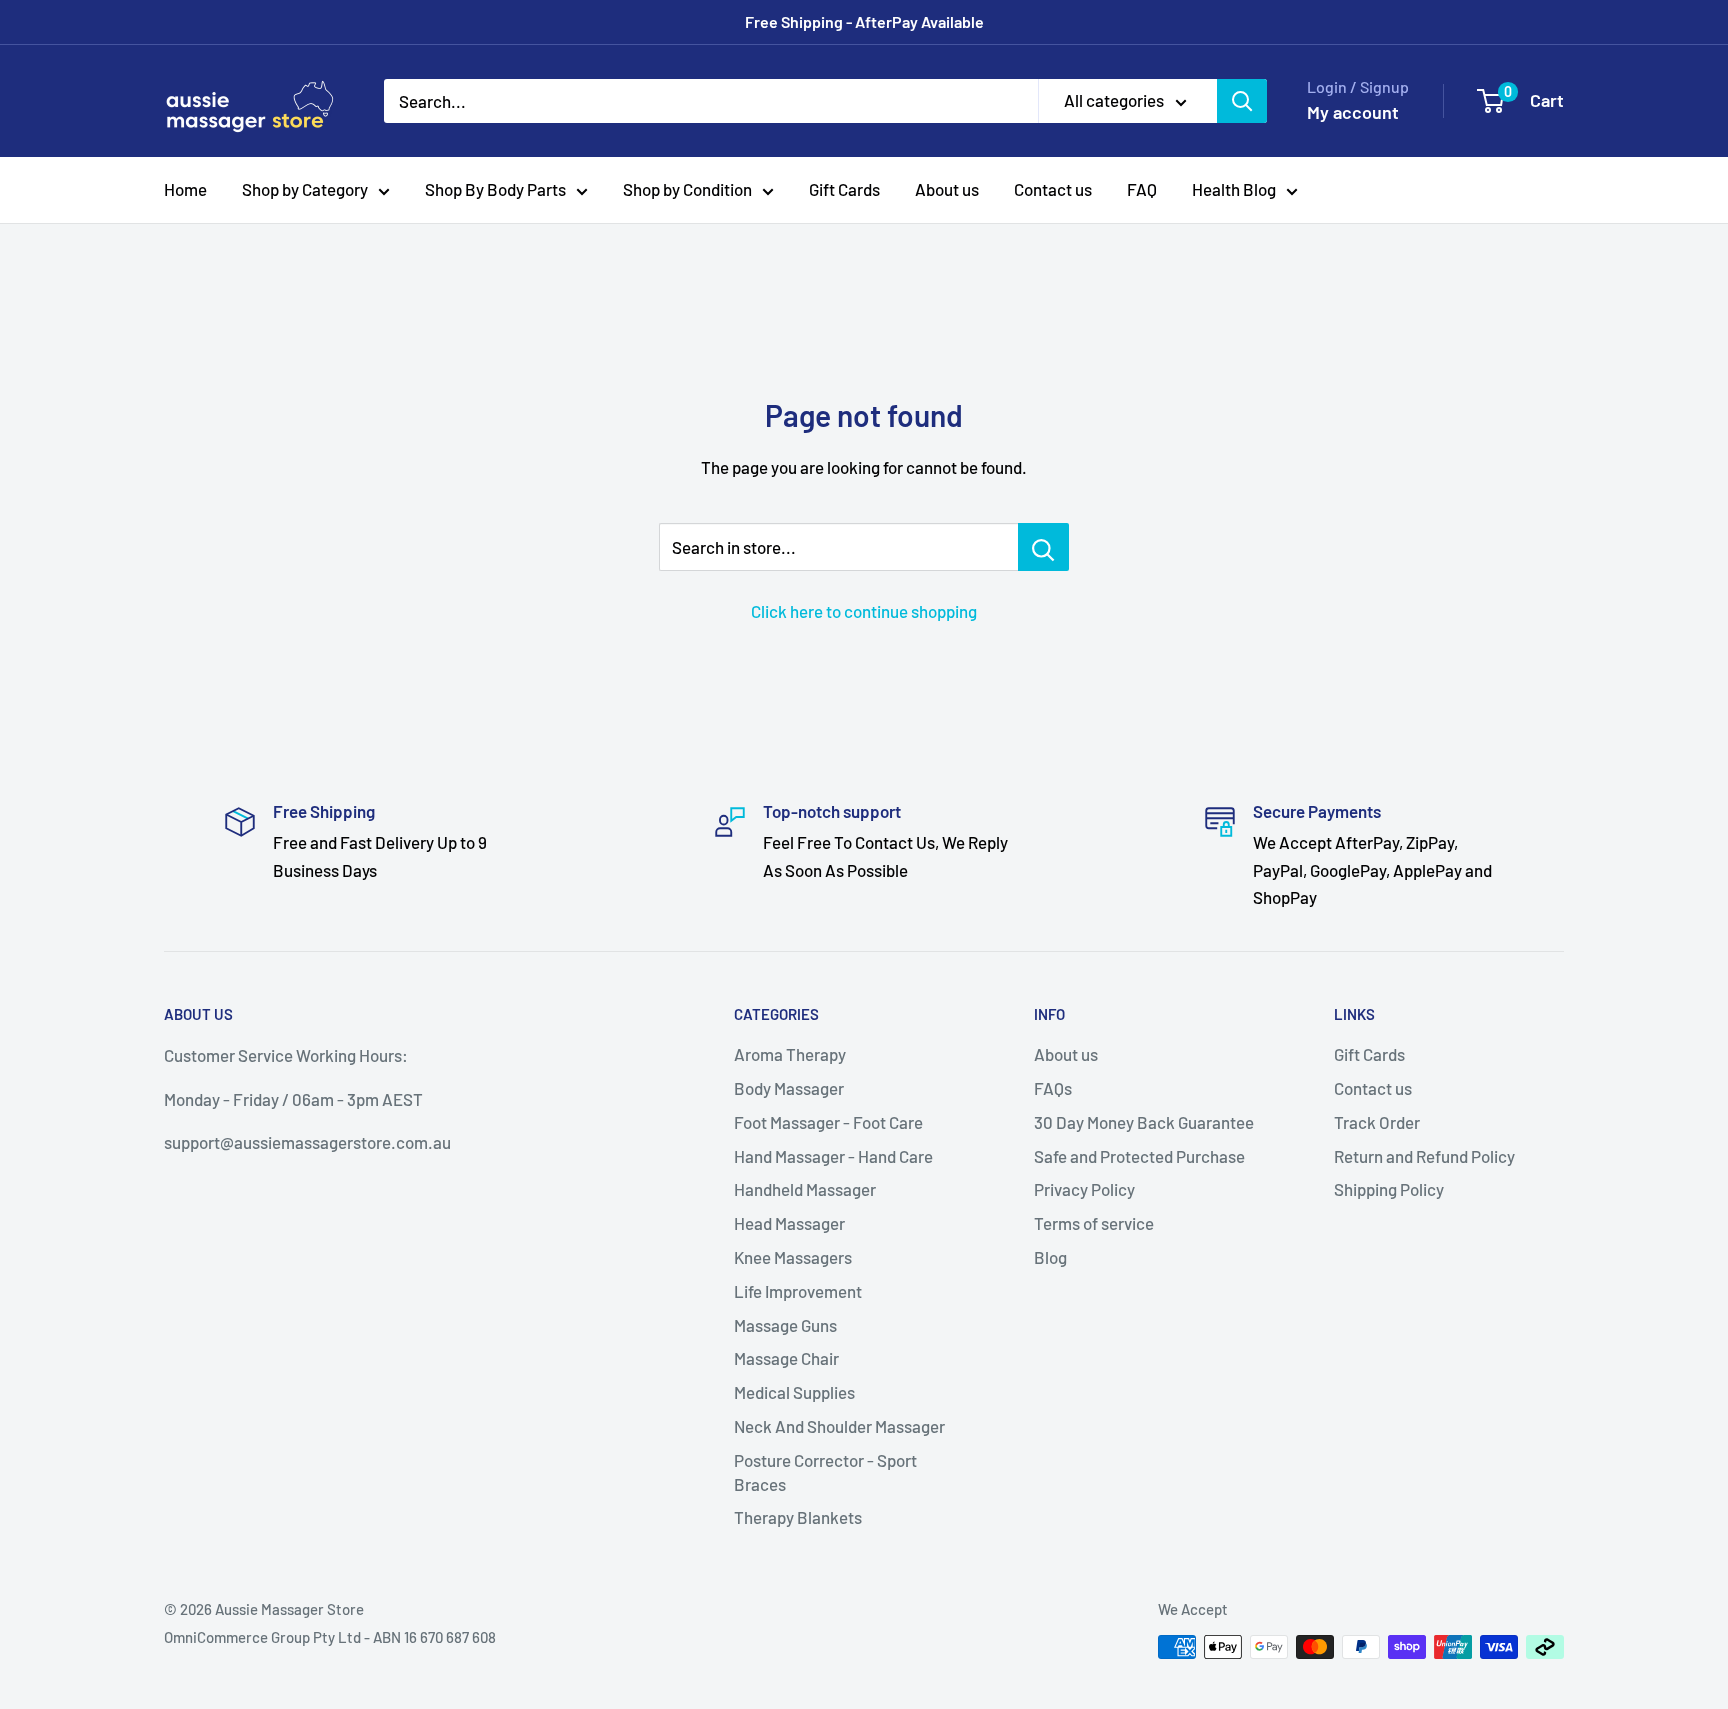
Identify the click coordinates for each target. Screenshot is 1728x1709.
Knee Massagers (793, 1257)
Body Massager (789, 1088)
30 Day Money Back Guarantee (1144, 1122)
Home (185, 189)
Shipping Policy (1389, 1189)
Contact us (1053, 189)
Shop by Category (305, 189)
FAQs (1053, 1088)
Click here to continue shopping (864, 611)
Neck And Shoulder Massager (839, 1426)
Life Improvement (798, 1291)
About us (947, 189)
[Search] (1242, 101)
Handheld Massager (805, 1189)
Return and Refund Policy (1424, 1156)
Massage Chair (786, 1358)
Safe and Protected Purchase (1139, 1156)
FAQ (1142, 189)
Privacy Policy (1084, 1189)
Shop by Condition (687, 189)
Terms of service (1094, 1223)
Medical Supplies (794, 1392)
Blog (1050, 1257)
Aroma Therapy (790, 1054)
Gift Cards (844, 189)
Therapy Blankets (798, 1517)
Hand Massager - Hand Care (833, 1156)
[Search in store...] (1043, 547)
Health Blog (1234, 189)
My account (1353, 112)
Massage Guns (785, 1325)
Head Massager (789, 1223)
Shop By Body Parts (495, 189)
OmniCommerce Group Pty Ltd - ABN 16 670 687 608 (330, 1637)
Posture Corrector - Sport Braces (825, 1472)
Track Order (1377, 1122)
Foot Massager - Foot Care (828, 1122)
